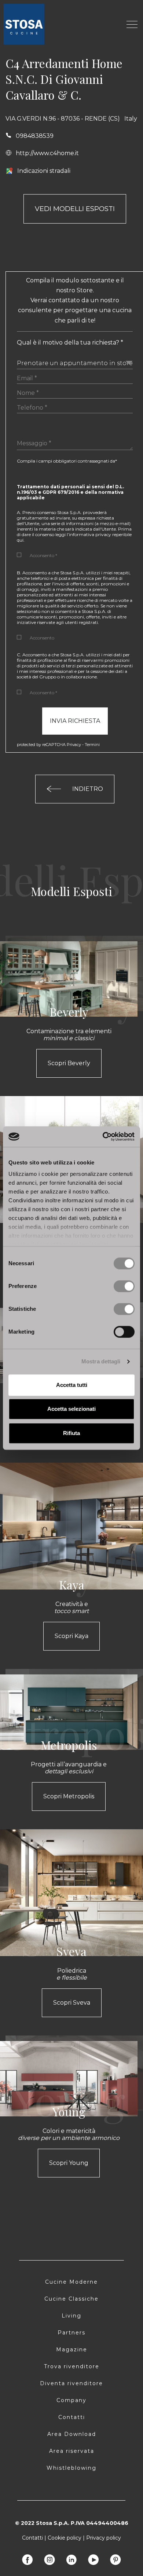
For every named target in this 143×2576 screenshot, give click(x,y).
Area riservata (72, 2451)
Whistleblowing (71, 2468)
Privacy (74, 745)
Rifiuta (71, 1433)
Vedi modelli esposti (75, 209)
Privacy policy (104, 2538)
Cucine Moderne (71, 2282)
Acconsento (42, 638)
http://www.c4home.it (47, 153)
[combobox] (75, 361)
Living (71, 2316)
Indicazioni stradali (44, 171)
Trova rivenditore (72, 2366)
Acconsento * (43, 555)
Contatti (72, 2417)
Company (71, 2400)
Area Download (72, 2434)
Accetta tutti (72, 1385)
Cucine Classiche (71, 2299)
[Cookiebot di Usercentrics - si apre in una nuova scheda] (103, 1137)
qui (20, 540)
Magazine (72, 2350)
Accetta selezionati (71, 1409)
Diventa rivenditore (71, 2383)
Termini (92, 745)
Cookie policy (65, 2538)
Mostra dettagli (101, 1361)
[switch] (124, 1286)
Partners (71, 2333)
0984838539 (35, 136)
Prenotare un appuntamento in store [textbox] (75, 363)
